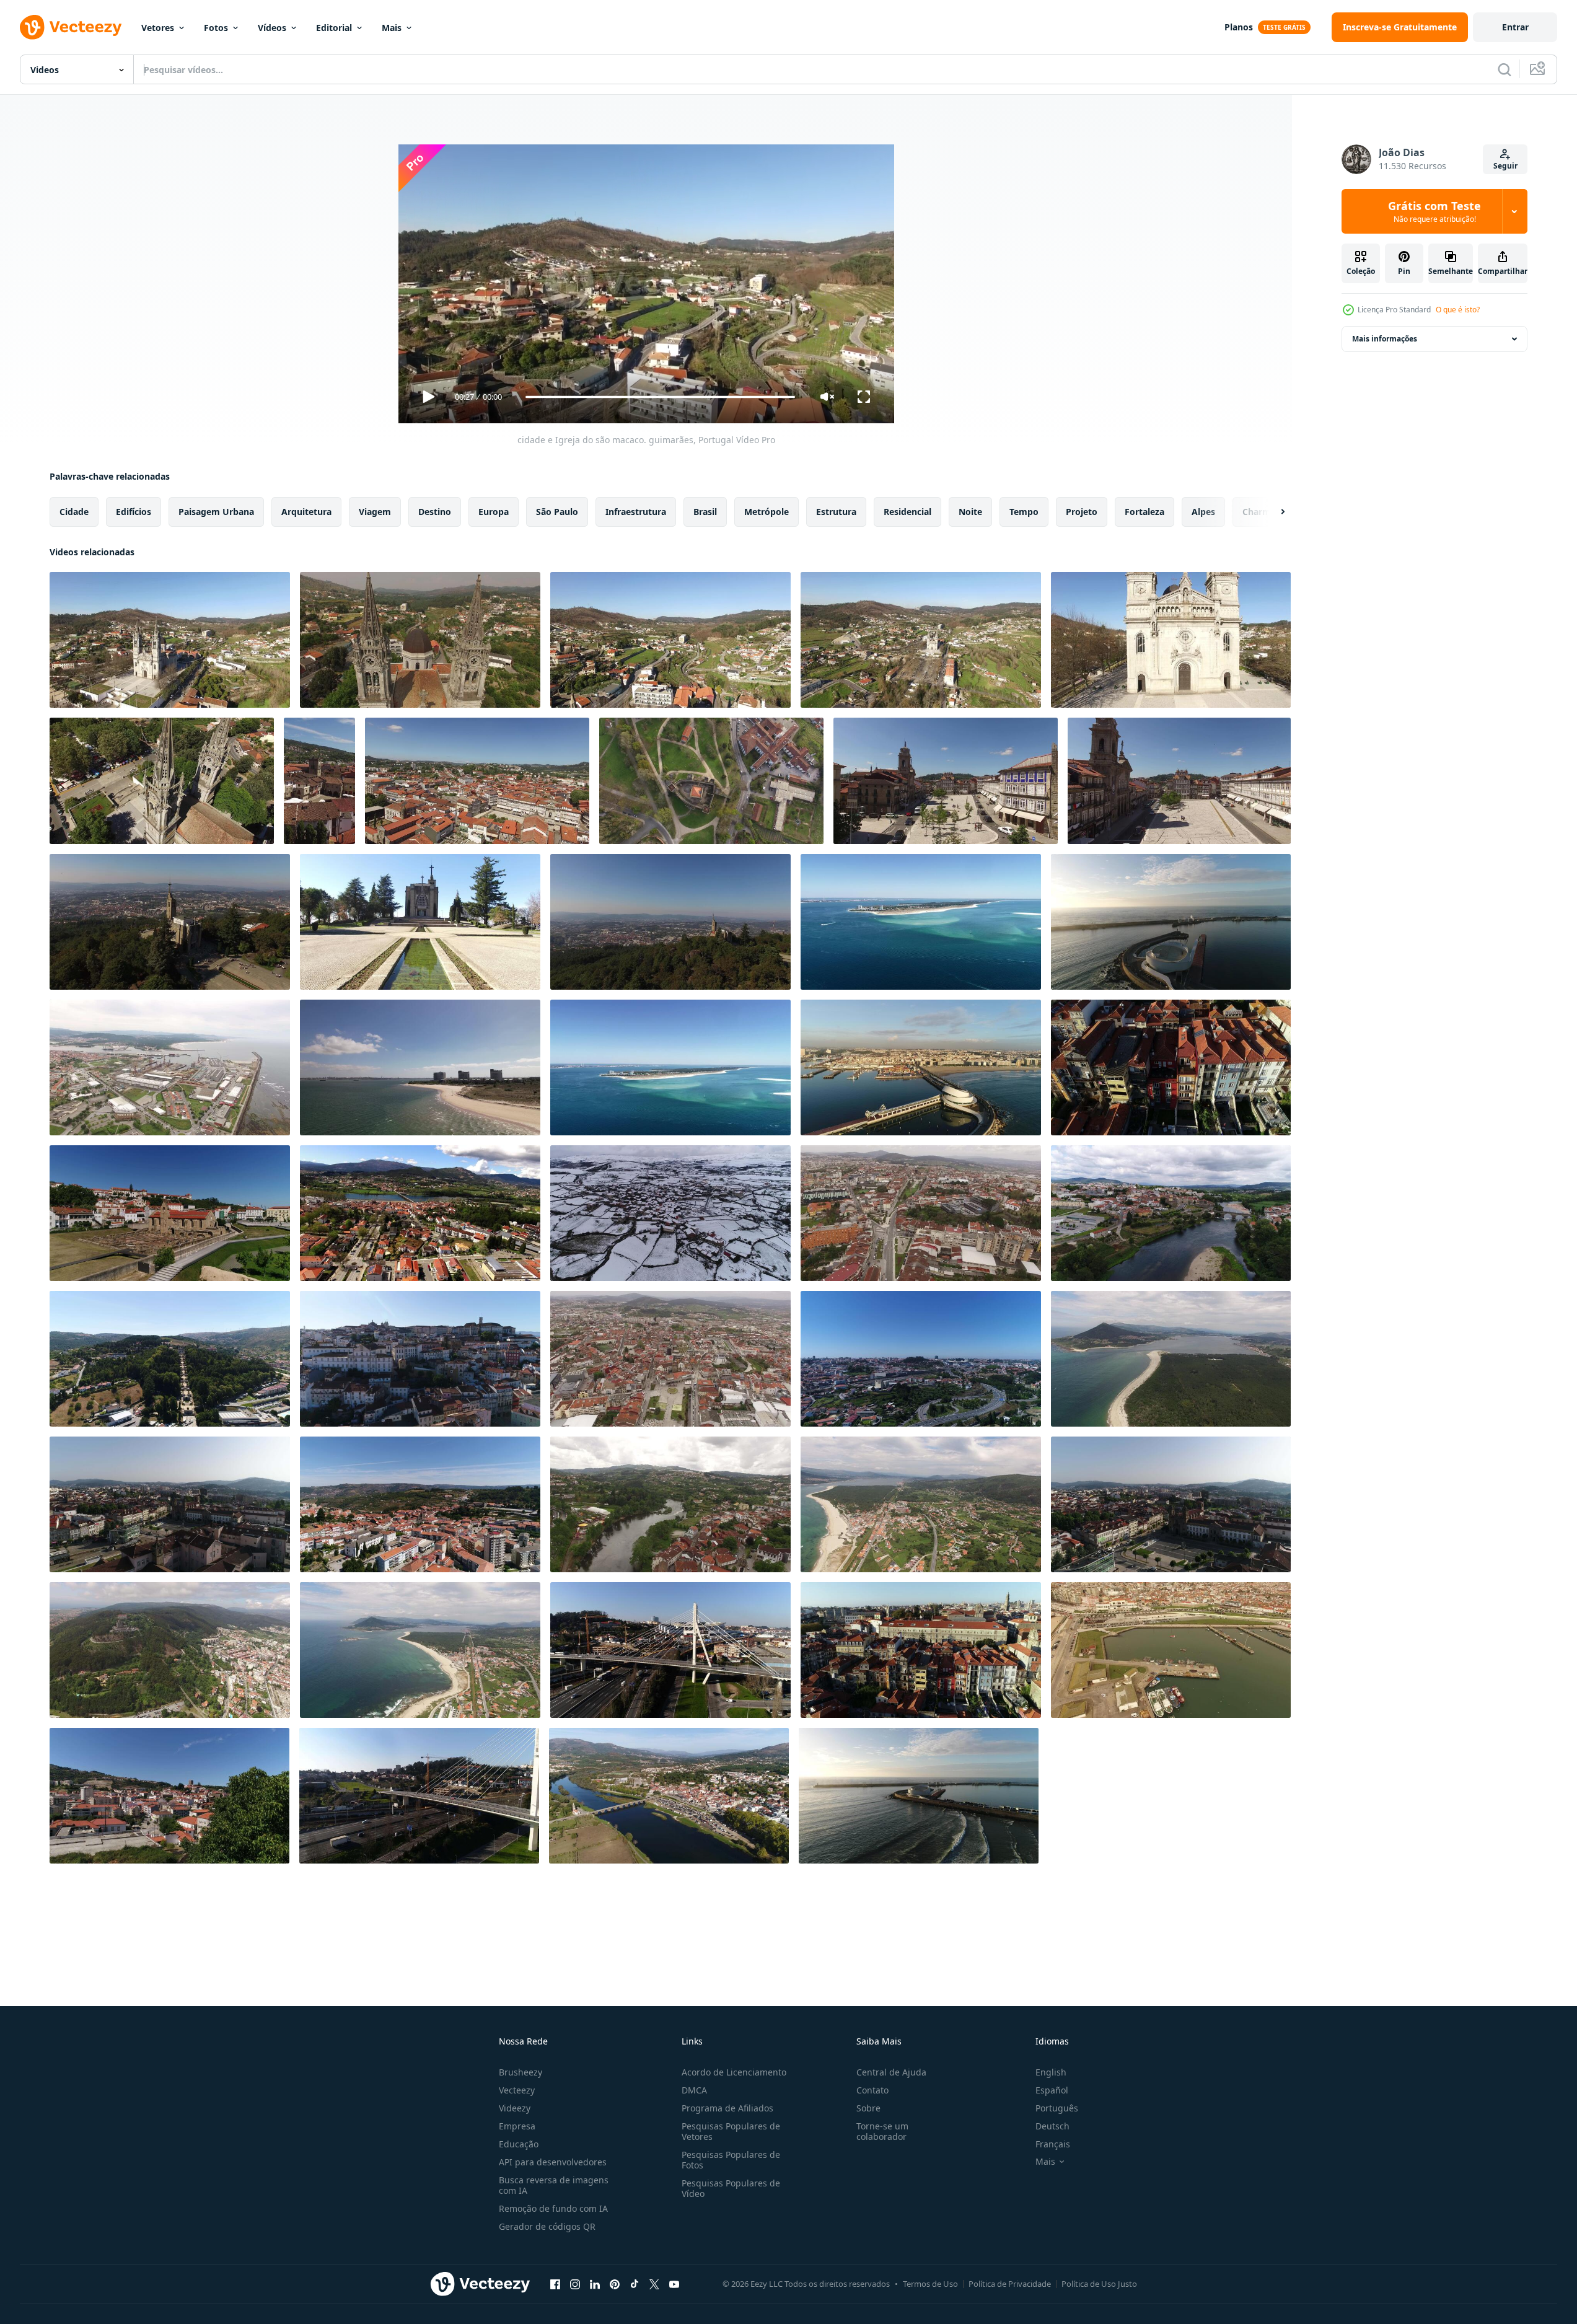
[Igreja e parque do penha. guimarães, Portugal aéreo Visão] (170, 922)
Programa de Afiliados (727, 2108)
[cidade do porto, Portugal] (921, 1359)
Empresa (517, 2126)
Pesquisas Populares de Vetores (731, 2131)
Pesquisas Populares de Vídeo (731, 2188)
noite (970, 512)
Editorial (334, 28)
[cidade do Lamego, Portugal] (170, 1359)
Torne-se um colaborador (882, 2131)
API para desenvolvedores (553, 2162)
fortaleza (1144, 512)
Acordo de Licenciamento (734, 2072)
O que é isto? (1458, 310)
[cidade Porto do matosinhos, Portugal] (1171, 922)
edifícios (134, 512)
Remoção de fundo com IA (553, 2208)
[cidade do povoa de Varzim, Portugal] (1171, 1650)
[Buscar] (1505, 69)
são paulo (557, 512)
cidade (74, 512)
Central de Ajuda (891, 2072)
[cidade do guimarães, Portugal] (319, 781)
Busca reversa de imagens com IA (554, 2185)
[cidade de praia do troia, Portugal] (921, 922)
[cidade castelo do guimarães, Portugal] (711, 781)
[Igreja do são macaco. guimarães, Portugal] (1171, 640)
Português (1057, 2108)
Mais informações (1385, 339)
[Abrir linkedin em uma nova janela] (595, 2284)
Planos (1239, 27)
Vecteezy (517, 2090)
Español (1052, 2090)
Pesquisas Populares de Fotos (731, 2160)
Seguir (1505, 166)
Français (1053, 2144)
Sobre (868, 2108)
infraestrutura (636, 512)
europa (494, 512)
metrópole (767, 512)
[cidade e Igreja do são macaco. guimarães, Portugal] (170, 640)
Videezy (515, 2108)
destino (435, 512)
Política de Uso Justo (1099, 2284)
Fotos (216, 28)
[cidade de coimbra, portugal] (170, 1213)
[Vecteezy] (71, 27)
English (1051, 2072)
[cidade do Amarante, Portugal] (670, 1504)
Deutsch (1052, 2126)
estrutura (836, 512)
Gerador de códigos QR (547, 2226)
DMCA (694, 2090)
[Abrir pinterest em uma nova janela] (615, 2284)
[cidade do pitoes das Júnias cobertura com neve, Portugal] (670, 1213)
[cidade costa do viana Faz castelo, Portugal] (170, 1067)
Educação (519, 2144)
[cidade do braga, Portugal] (921, 1213)
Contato (872, 2090)
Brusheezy (521, 2072)
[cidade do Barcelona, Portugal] (1171, 1213)
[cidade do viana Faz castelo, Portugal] (170, 1650)
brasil (705, 512)
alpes (1203, 512)
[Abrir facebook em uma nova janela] (555, 2284)
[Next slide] (1272, 512)
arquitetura (306, 512)
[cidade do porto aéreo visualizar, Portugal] (1171, 1067)
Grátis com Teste (1434, 211)
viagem (375, 512)
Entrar (1515, 27)
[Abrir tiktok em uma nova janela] (635, 2284)
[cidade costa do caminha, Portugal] (921, 1504)
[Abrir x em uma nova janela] (654, 2284)
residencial (907, 512)
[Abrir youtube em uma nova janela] (674, 2284)
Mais (392, 28)
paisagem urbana (216, 512)
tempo (1024, 512)
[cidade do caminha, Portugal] (1171, 1359)
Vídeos (272, 28)
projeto (1082, 512)
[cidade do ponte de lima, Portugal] (420, 1213)
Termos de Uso (930, 2284)
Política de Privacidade (1010, 2284)
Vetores (158, 28)
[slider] (660, 397)
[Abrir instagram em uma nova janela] (575, 2284)
